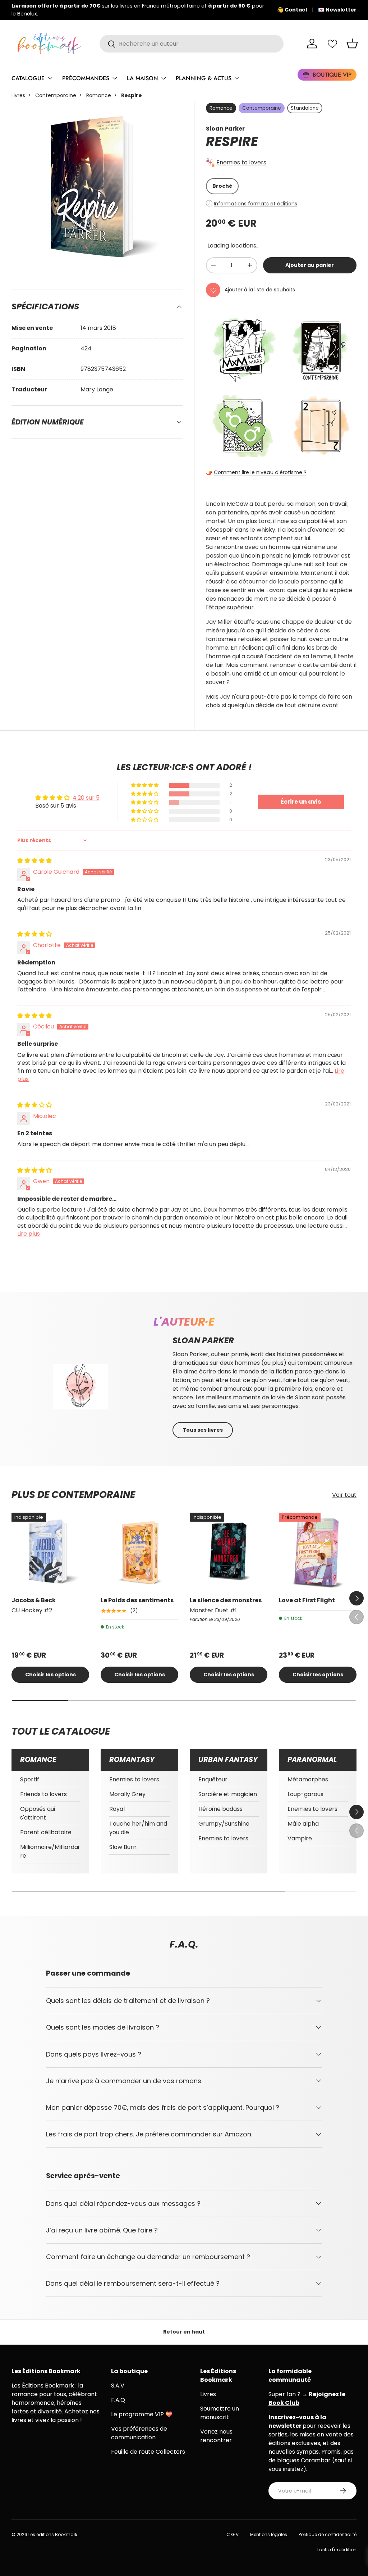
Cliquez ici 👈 (236, 10)
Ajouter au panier (310, 265)
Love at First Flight (307, 1600)
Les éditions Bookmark (53, 2534)
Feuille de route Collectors (148, 2452)
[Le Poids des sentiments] (139, 1551)
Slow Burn (123, 1847)
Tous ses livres (203, 1430)
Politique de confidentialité (328, 2534)
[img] (34, 861)
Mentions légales (269, 2534)
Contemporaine (56, 95)
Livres (18, 95)
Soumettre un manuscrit (220, 2413)
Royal (117, 1809)
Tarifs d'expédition (337, 2550)
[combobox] (192, 44)
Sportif (30, 1779)
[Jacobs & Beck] (50, 1551)
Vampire (300, 1838)
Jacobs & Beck (34, 1600)
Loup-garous (305, 1794)
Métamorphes (308, 1779)
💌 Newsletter (337, 10)
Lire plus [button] (29, 1234)
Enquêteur (213, 1779)
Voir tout (344, 1495)
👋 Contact (292, 10)
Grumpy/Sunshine (224, 1824)
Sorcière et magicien (228, 1794)
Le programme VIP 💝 (142, 2414)
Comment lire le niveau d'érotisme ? (260, 472)
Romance (99, 95)
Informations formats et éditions (256, 204)
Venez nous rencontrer (216, 2436)
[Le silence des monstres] (229, 1551)
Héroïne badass (220, 1809)
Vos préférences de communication (139, 2433)
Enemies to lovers (241, 162)
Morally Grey (127, 1794)
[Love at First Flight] (318, 1551)
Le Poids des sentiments (137, 1600)
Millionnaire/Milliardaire (50, 1851)
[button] (352, 44)
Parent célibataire (46, 1832)
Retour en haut (184, 2332)
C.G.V (233, 2534)
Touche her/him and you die (138, 1828)
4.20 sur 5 (86, 798)
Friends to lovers (43, 1794)
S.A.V (118, 2386)
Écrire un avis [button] (301, 802)
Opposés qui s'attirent (38, 1813)
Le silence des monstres (226, 1600)
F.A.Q (118, 2400)
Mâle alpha (303, 1824)
